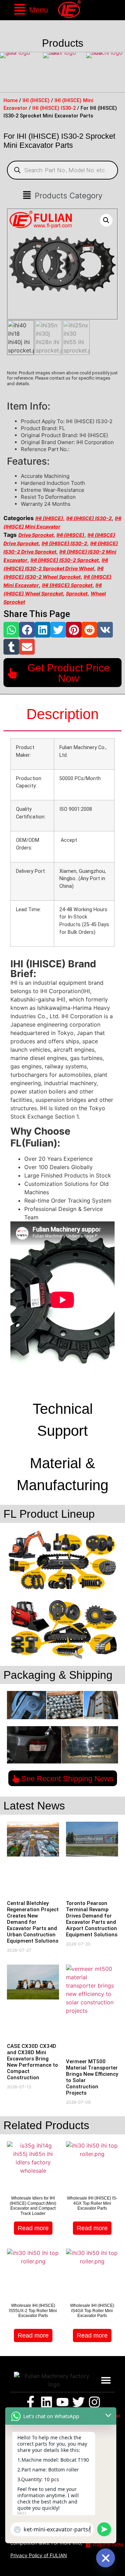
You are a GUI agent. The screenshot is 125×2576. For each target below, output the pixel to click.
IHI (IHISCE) (36, 100)
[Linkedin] (47, 2402)
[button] (31, 10)
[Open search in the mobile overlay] (62, 170)
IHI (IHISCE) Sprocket (67, 585)
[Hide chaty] (106, 2558)
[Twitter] (78, 2402)
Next (118, 73)
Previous (7, 73)
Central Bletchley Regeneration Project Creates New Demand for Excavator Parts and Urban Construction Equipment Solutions (33, 1922)
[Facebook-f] (31, 2402)
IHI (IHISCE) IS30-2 (54, 108)
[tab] (62, 715)
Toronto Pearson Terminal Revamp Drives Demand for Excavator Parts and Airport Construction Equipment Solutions (92, 1919)
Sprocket (77, 593)
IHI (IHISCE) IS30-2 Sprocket (65, 560)
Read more (33, 2228)
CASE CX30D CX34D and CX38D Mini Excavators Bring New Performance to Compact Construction (32, 2062)
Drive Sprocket (36, 535)
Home (11, 100)
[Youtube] (62, 2402)
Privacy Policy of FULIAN (39, 2555)
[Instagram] (94, 2402)
